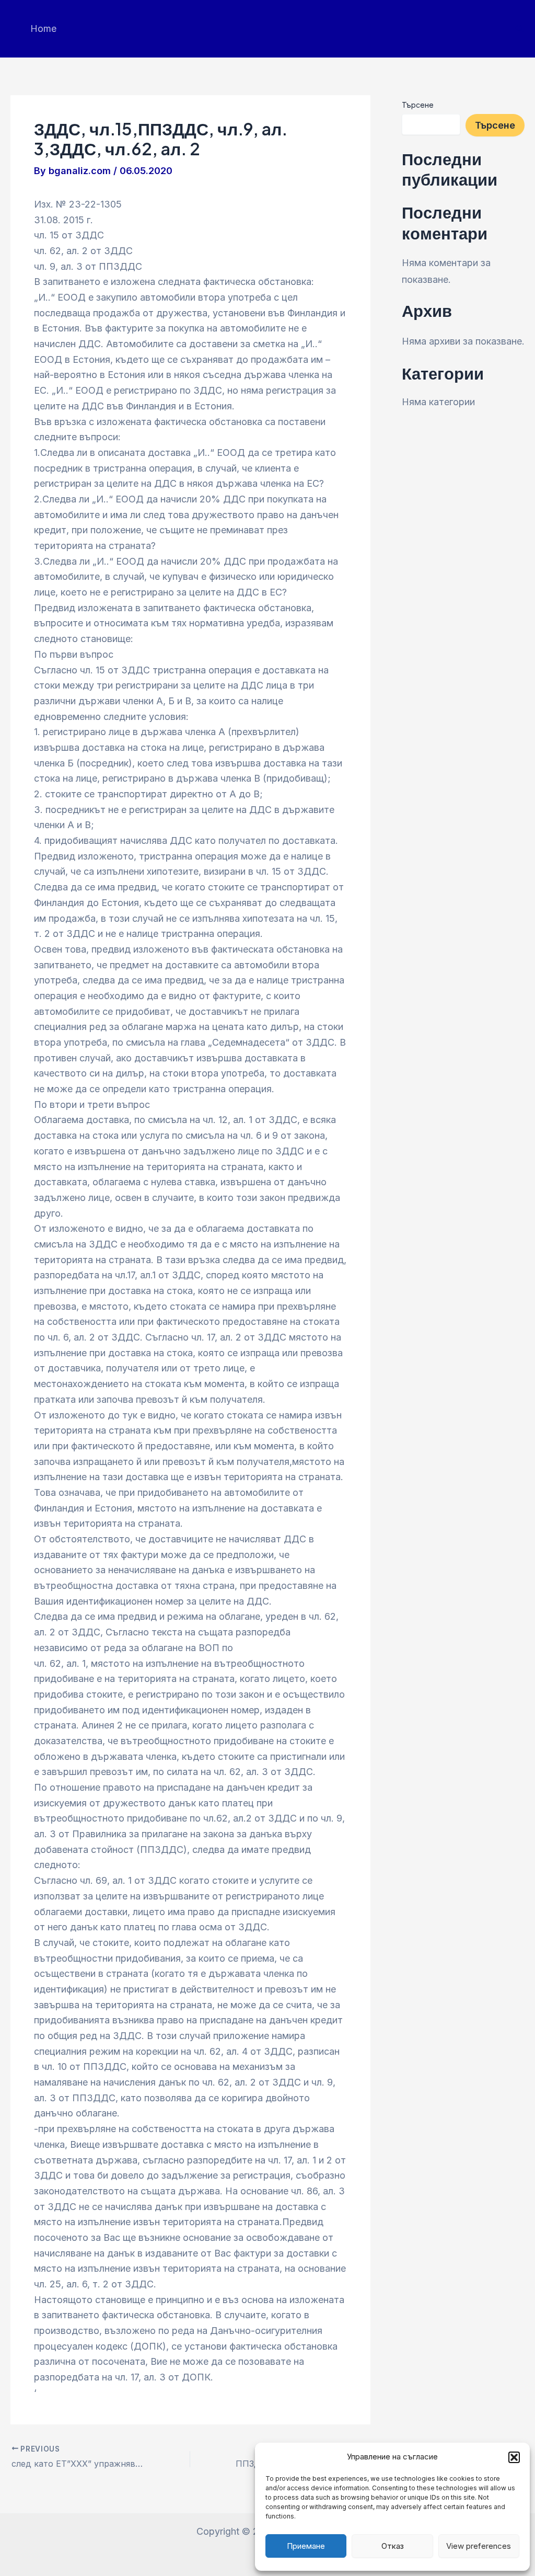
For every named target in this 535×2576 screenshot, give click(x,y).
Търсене (418, 105)
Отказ (393, 2546)
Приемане (306, 2546)
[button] (514, 2457)
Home (43, 28)
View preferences (479, 2546)
